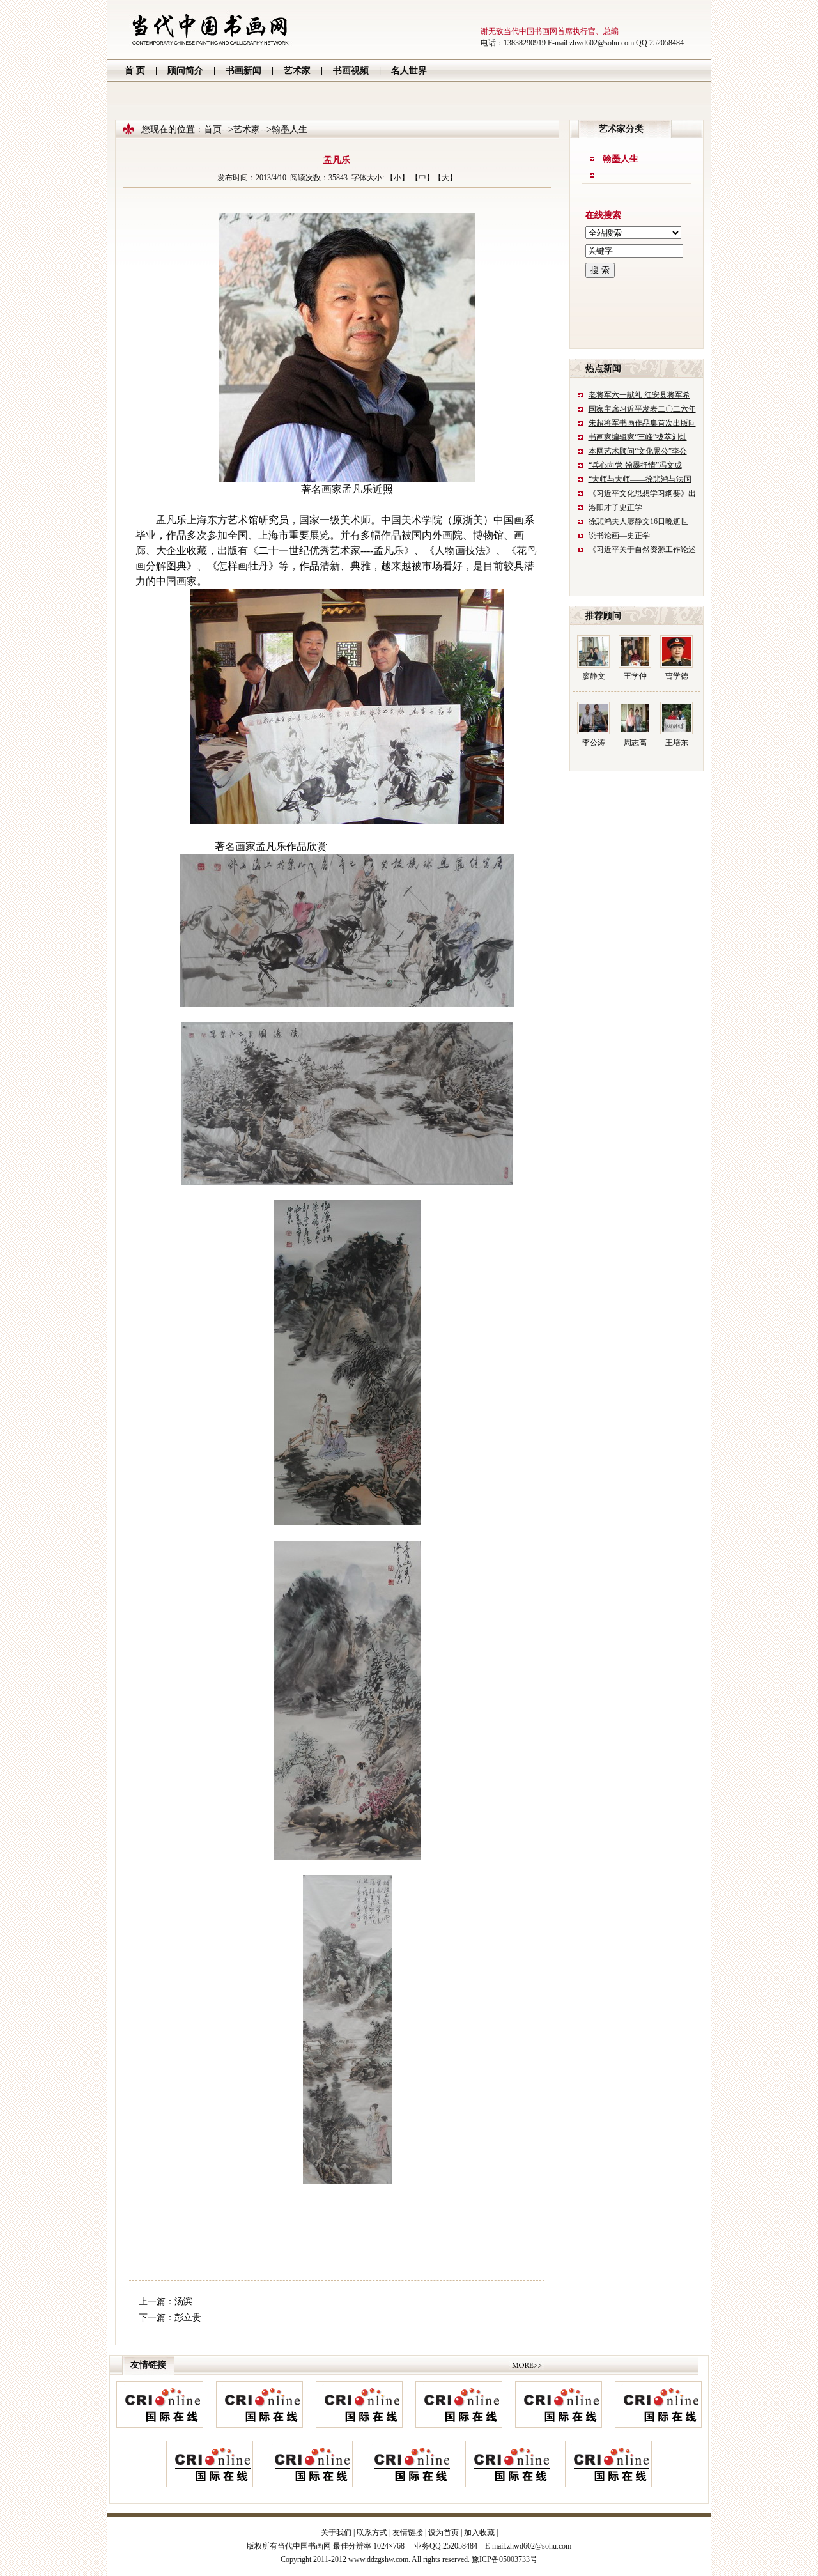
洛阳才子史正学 (615, 507)
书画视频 (351, 71)
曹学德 (677, 676)
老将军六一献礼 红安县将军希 (639, 395)
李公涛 (594, 743)
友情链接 (408, 2533)
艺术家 (297, 71)
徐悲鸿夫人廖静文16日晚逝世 (638, 521)
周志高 (635, 743)
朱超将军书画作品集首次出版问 (642, 423)
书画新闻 (243, 71)
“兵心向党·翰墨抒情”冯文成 (635, 465)
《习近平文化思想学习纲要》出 (642, 493)
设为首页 (444, 2533)
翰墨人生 (621, 159)
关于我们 (336, 2533)
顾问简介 (185, 71)
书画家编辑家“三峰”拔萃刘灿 (638, 437)
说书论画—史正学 (619, 536)
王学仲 (635, 676)
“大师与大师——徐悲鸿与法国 (640, 479)
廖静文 (594, 676)
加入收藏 (479, 2533)
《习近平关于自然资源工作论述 (642, 550)
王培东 (677, 743)
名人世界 (409, 71)
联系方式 (372, 2533)
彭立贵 (188, 2318)
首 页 (135, 71)
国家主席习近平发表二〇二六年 (642, 409)
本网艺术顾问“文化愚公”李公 (638, 451)
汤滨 (183, 2302)
